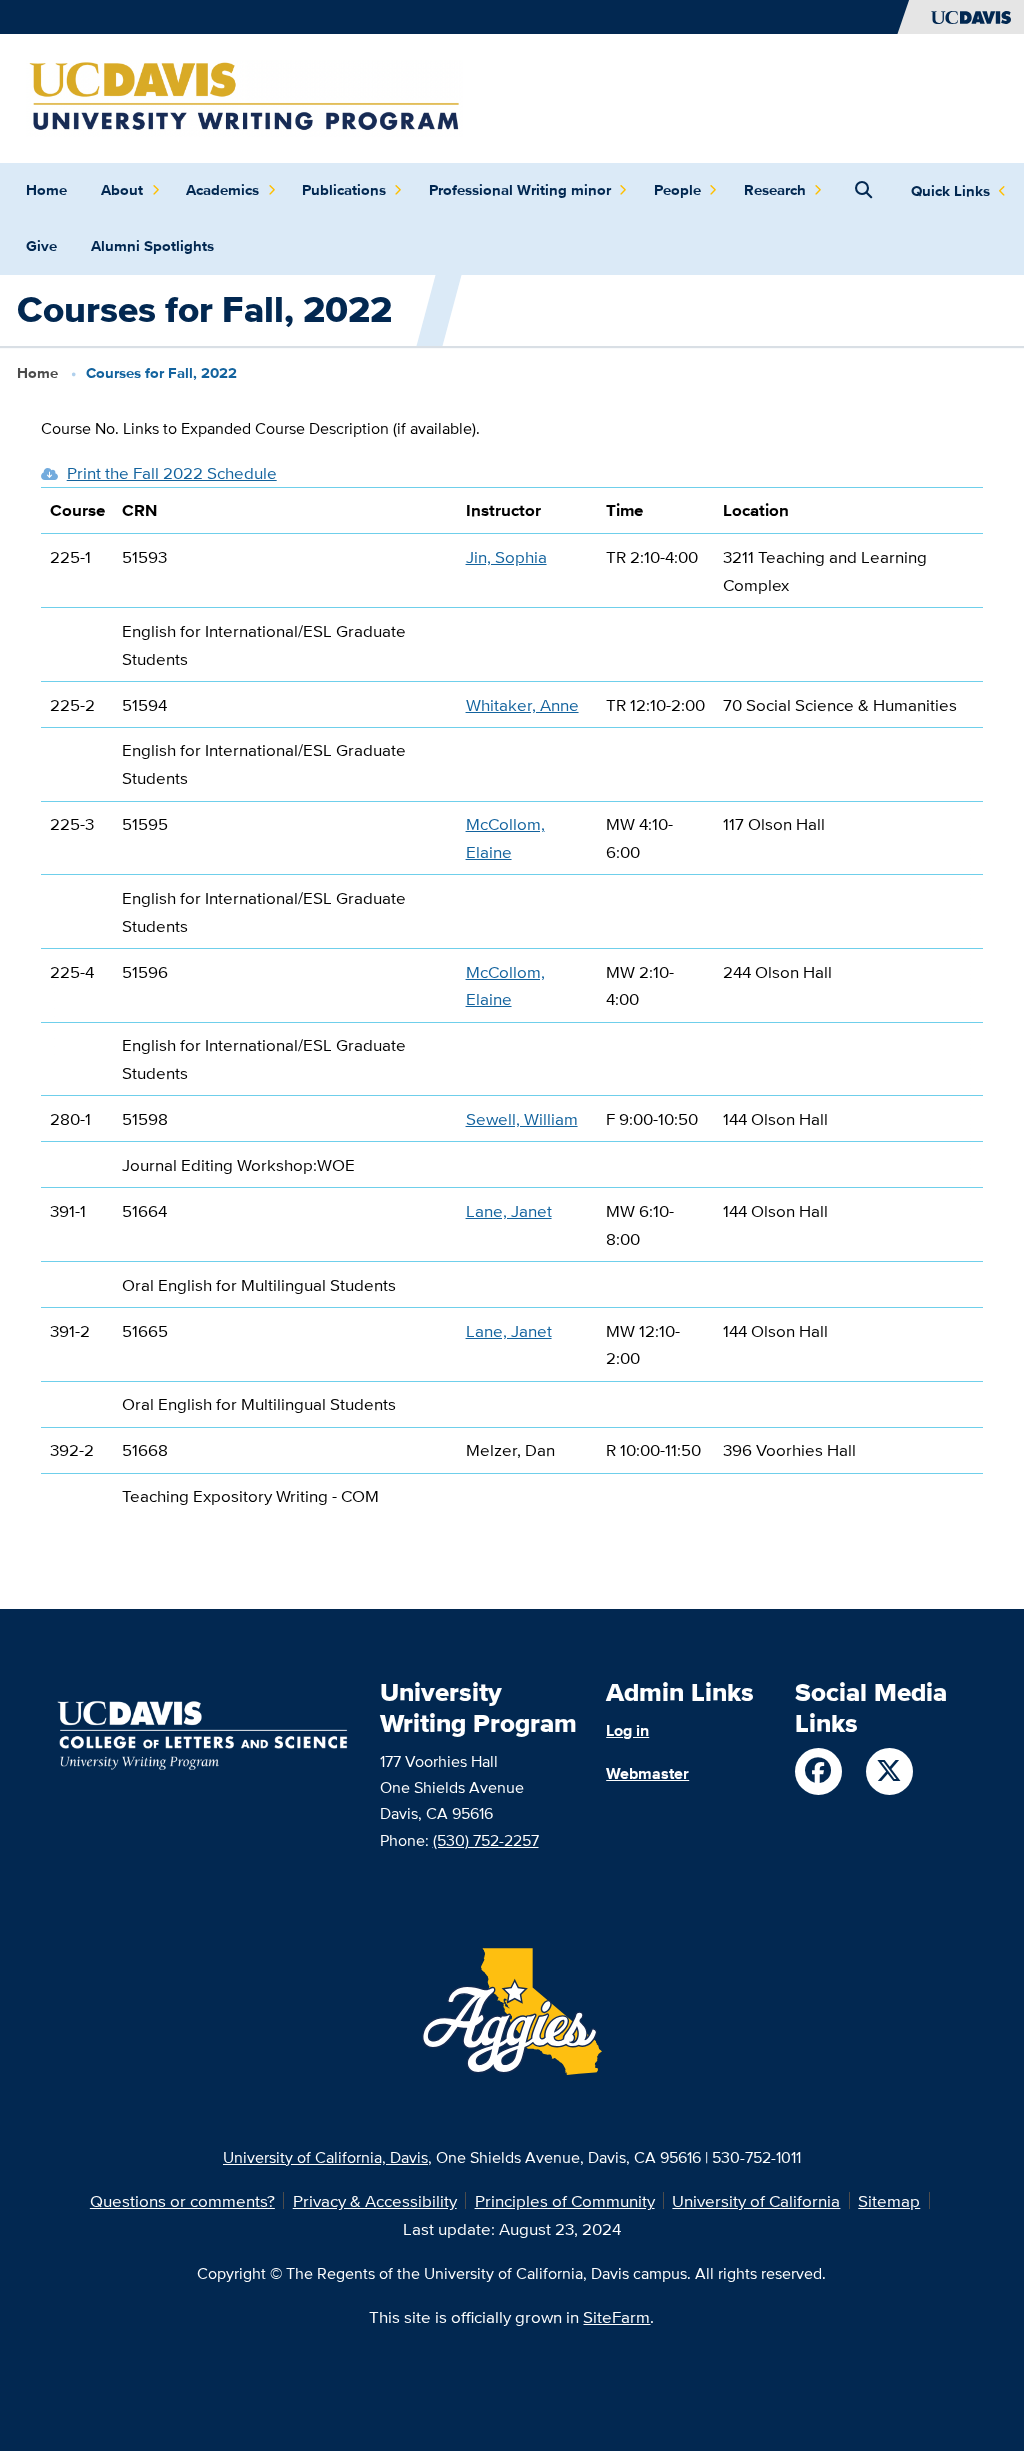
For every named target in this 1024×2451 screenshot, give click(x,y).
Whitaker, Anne (522, 704)
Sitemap (889, 2200)
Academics (222, 190)
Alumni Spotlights (152, 246)
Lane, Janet (509, 1210)
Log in (627, 1730)
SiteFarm (616, 2316)
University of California (756, 2200)
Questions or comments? (182, 2200)
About (122, 190)
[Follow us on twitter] (889, 1771)
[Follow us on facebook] (818, 1771)
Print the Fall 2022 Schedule (172, 472)
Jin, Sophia (506, 556)
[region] (512, 1011)
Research (775, 190)
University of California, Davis (325, 2157)
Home (46, 190)
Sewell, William (522, 1118)
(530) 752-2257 (486, 1840)
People (677, 190)
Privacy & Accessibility (375, 2200)
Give (41, 246)
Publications (344, 190)
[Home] (244, 96)
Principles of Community (565, 2200)
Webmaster (647, 1773)
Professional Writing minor (520, 190)
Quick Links (950, 191)
